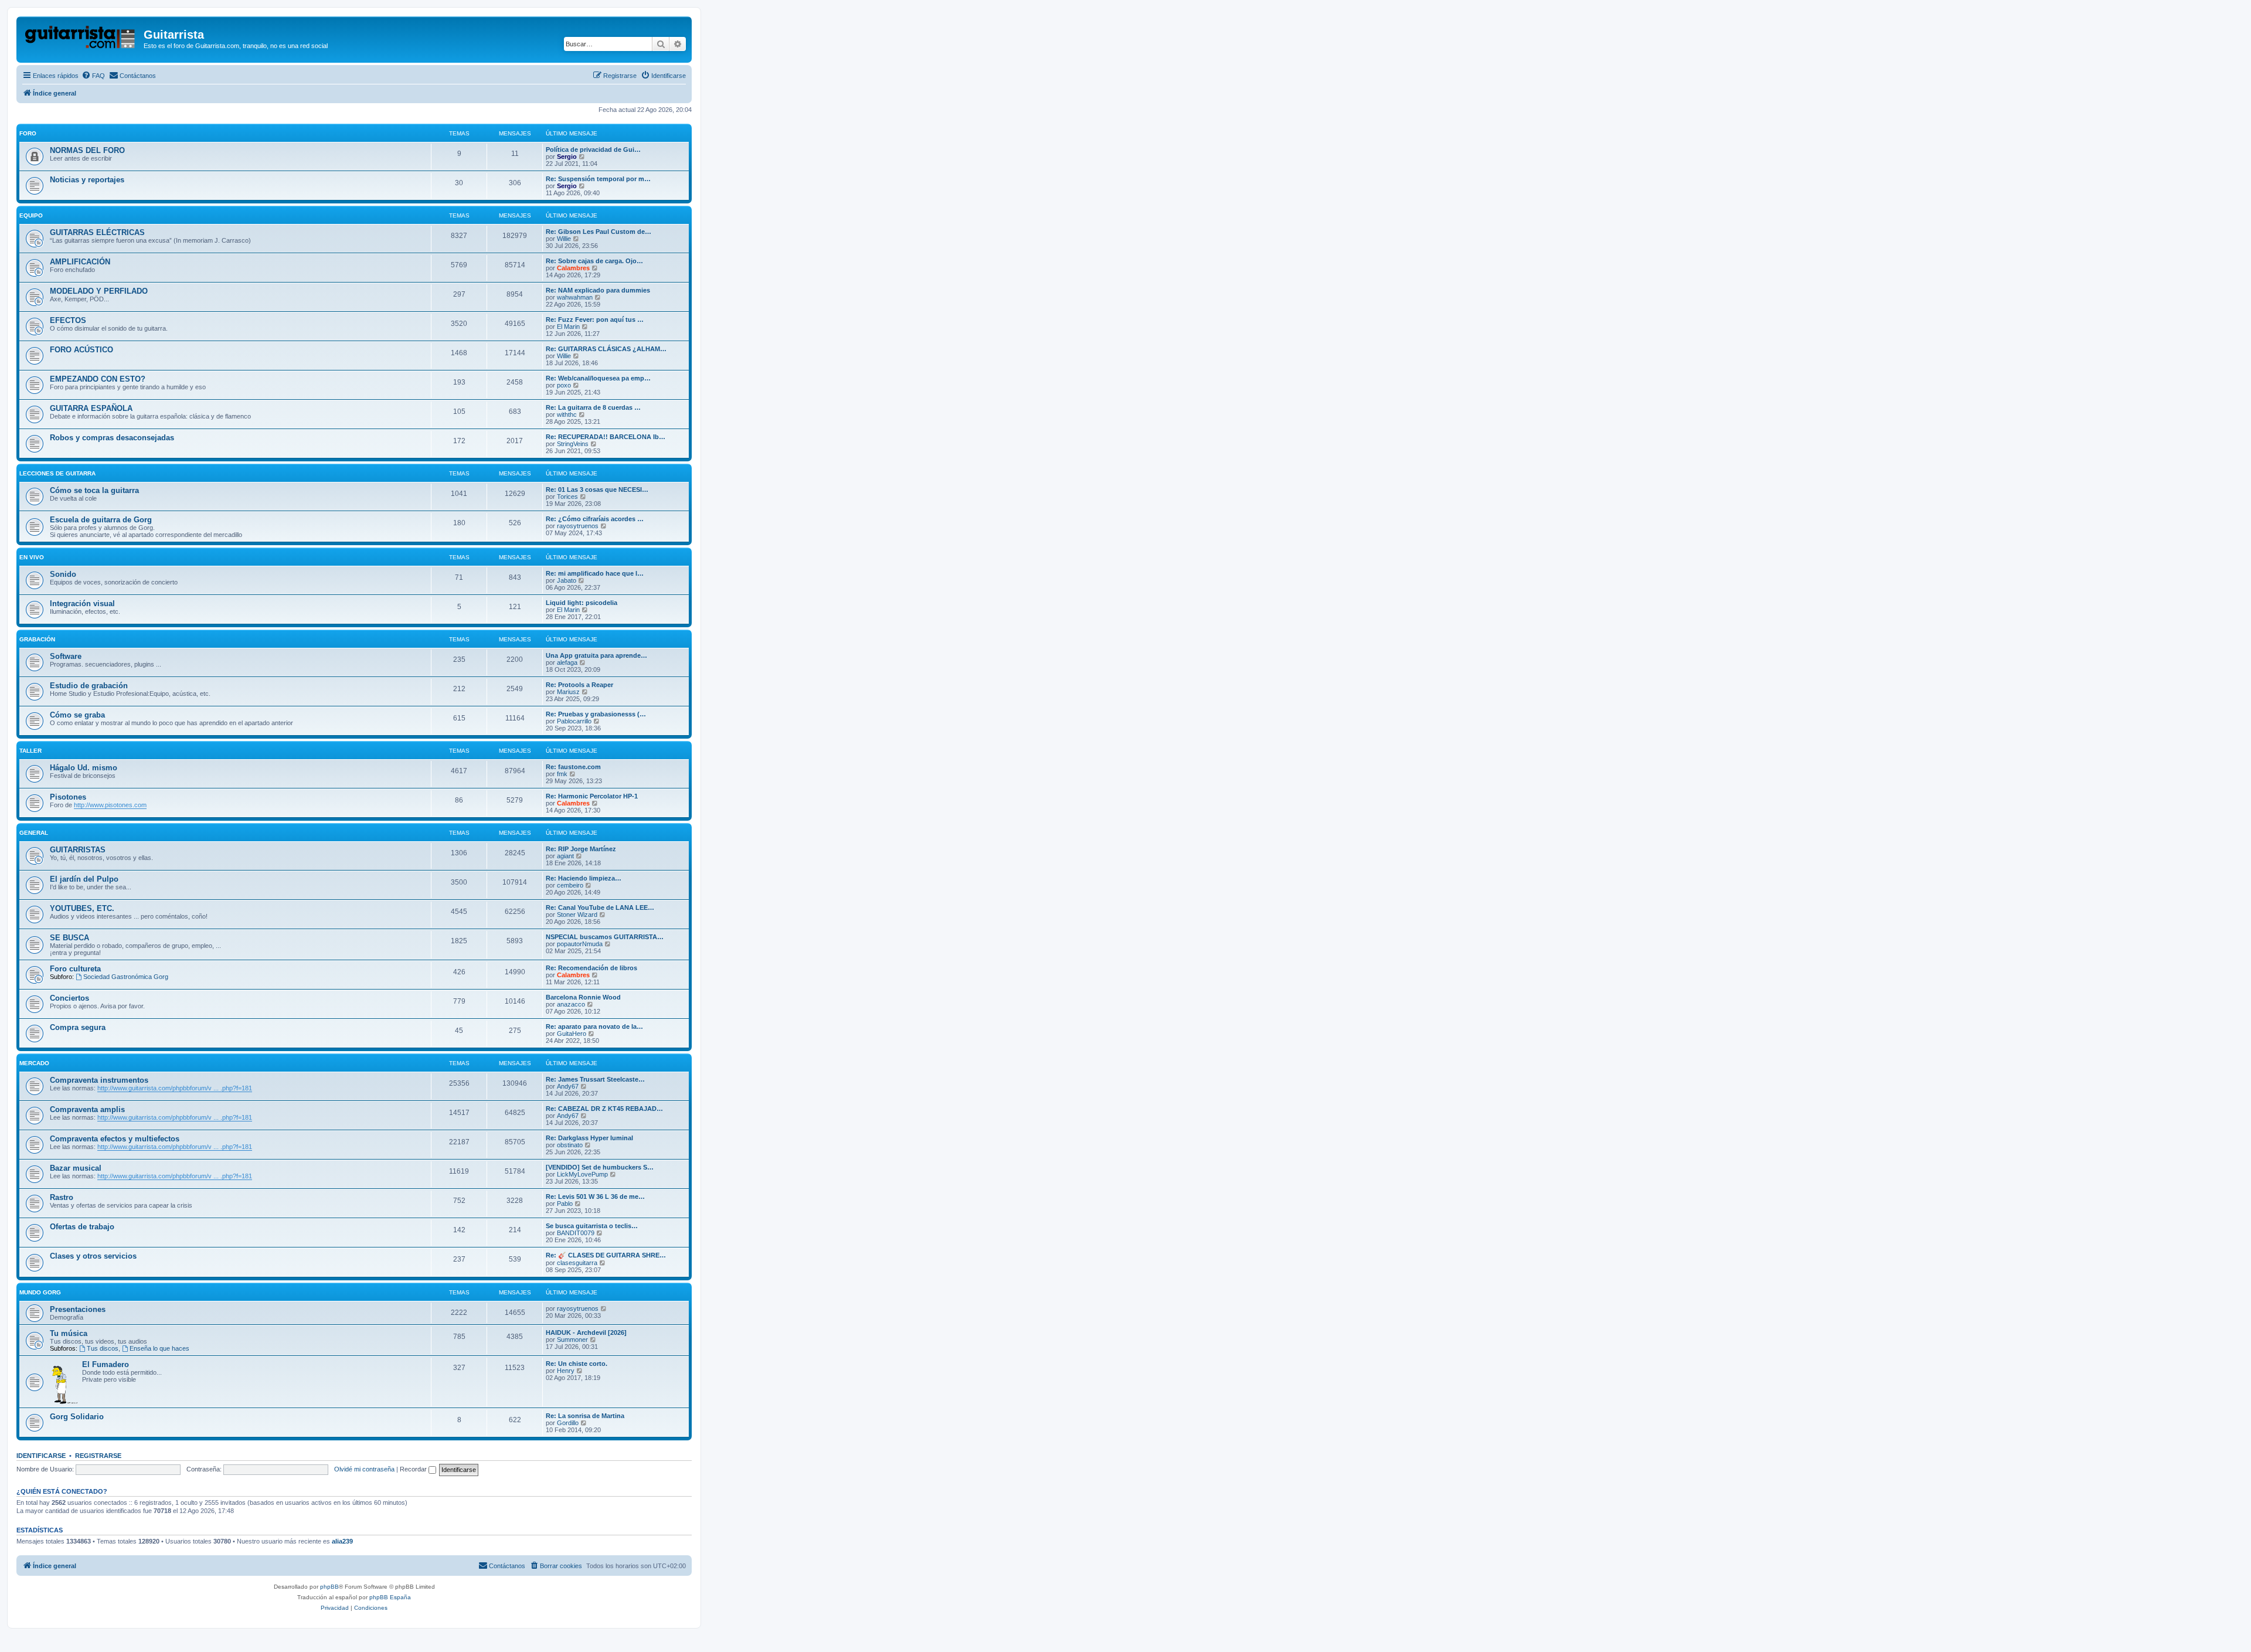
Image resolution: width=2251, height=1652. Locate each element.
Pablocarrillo (574, 721)
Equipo (31, 215)
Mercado (34, 1063)
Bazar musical (76, 1168)
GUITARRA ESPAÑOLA (91, 408)
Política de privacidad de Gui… (593, 149)
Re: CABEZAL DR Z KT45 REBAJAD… (604, 1109)
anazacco (571, 1004)
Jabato (567, 580)
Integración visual (82, 604)
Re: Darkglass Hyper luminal (589, 1138)
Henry (566, 1371)
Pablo (565, 1204)
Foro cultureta (75, 969)
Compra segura (78, 1027)
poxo (564, 385)
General (34, 833)
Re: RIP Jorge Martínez (581, 849)
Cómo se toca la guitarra (94, 490)
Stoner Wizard (577, 915)
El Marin (568, 327)
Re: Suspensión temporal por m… (598, 179)
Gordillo (568, 1423)
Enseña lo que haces (159, 1348)
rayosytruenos (578, 526)
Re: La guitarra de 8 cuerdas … (593, 407)
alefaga (567, 662)
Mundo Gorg (40, 1292)
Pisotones (68, 797)
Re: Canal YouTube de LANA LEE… (600, 907)
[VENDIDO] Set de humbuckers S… (600, 1167)
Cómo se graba (77, 715)
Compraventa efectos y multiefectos (115, 1139)
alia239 (342, 1541)
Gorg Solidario (77, 1417)
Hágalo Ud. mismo (84, 768)
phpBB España (390, 1597)
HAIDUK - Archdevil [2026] (586, 1333)
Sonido (63, 574)
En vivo (32, 557)
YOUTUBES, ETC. (82, 908)
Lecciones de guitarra (57, 473)
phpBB (329, 1587)
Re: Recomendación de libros (591, 968)
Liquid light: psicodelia (582, 603)
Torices (567, 497)
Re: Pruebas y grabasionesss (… (596, 714)
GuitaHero (572, 1034)
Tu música (69, 1333)
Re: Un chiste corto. (577, 1364)
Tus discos (103, 1348)
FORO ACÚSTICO (81, 350)
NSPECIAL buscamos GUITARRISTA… (605, 937)
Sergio (567, 157)
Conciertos (69, 998)
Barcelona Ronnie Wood (583, 997)
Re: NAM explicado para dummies (598, 290)
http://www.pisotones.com (110, 805)
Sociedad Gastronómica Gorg (126, 977)
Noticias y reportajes (87, 180)
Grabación (37, 639)
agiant (565, 856)
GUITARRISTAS (78, 850)
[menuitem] (93, 76)
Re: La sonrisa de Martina (585, 1416)
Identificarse (41, 1456)
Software (66, 656)
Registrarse (98, 1456)
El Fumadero (106, 1364)
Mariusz (568, 692)
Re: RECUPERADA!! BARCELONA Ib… (606, 437)
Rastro (62, 1197)
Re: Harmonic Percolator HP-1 (592, 796)
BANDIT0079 (576, 1233)
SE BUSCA (69, 938)
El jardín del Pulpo (84, 879)
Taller (30, 751)
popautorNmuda (580, 944)
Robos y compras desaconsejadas (112, 438)
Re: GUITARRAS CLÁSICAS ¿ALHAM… (606, 349)
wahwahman (575, 297)
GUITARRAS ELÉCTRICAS (97, 232)
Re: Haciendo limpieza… (584, 878)
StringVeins (573, 444)
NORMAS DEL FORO (87, 150)
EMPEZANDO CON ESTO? (98, 379)
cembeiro (570, 885)
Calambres (573, 268)
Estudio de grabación (89, 686)
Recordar (414, 1469)
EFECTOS (68, 320)
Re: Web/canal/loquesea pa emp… (598, 378)
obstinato (570, 1145)
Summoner (572, 1340)
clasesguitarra (577, 1263)
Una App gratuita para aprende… (596, 655)
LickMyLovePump (582, 1174)
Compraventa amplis (87, 1109)
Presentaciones (78, 1309)
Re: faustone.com (573, 767)
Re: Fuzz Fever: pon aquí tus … (595, 319)
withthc (567, 414)
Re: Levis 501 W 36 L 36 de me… (595, 1196)
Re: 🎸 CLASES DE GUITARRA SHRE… (606, 1255)
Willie (564, 239)
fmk (562, 774)
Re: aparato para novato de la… (594, 1026)
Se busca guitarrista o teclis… (592, 1226)
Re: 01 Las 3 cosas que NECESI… (597, 490)
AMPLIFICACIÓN (80, 262)
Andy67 (568, 1086)
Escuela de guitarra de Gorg (101, 520)
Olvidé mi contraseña (364, 1469)
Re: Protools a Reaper (579, 685)
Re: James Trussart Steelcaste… (595, 1079)
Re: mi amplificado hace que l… (595, 573)
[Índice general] (81, 38)
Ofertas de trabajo (82, 1227)
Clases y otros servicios (93, 1256)
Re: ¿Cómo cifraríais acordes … (595, 519)
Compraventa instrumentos (99, 1080)
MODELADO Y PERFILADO (99, 291)
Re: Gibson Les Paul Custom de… (599, 232)
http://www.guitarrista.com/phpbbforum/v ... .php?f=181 (175, 1088)
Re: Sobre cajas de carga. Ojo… (594, 261)
